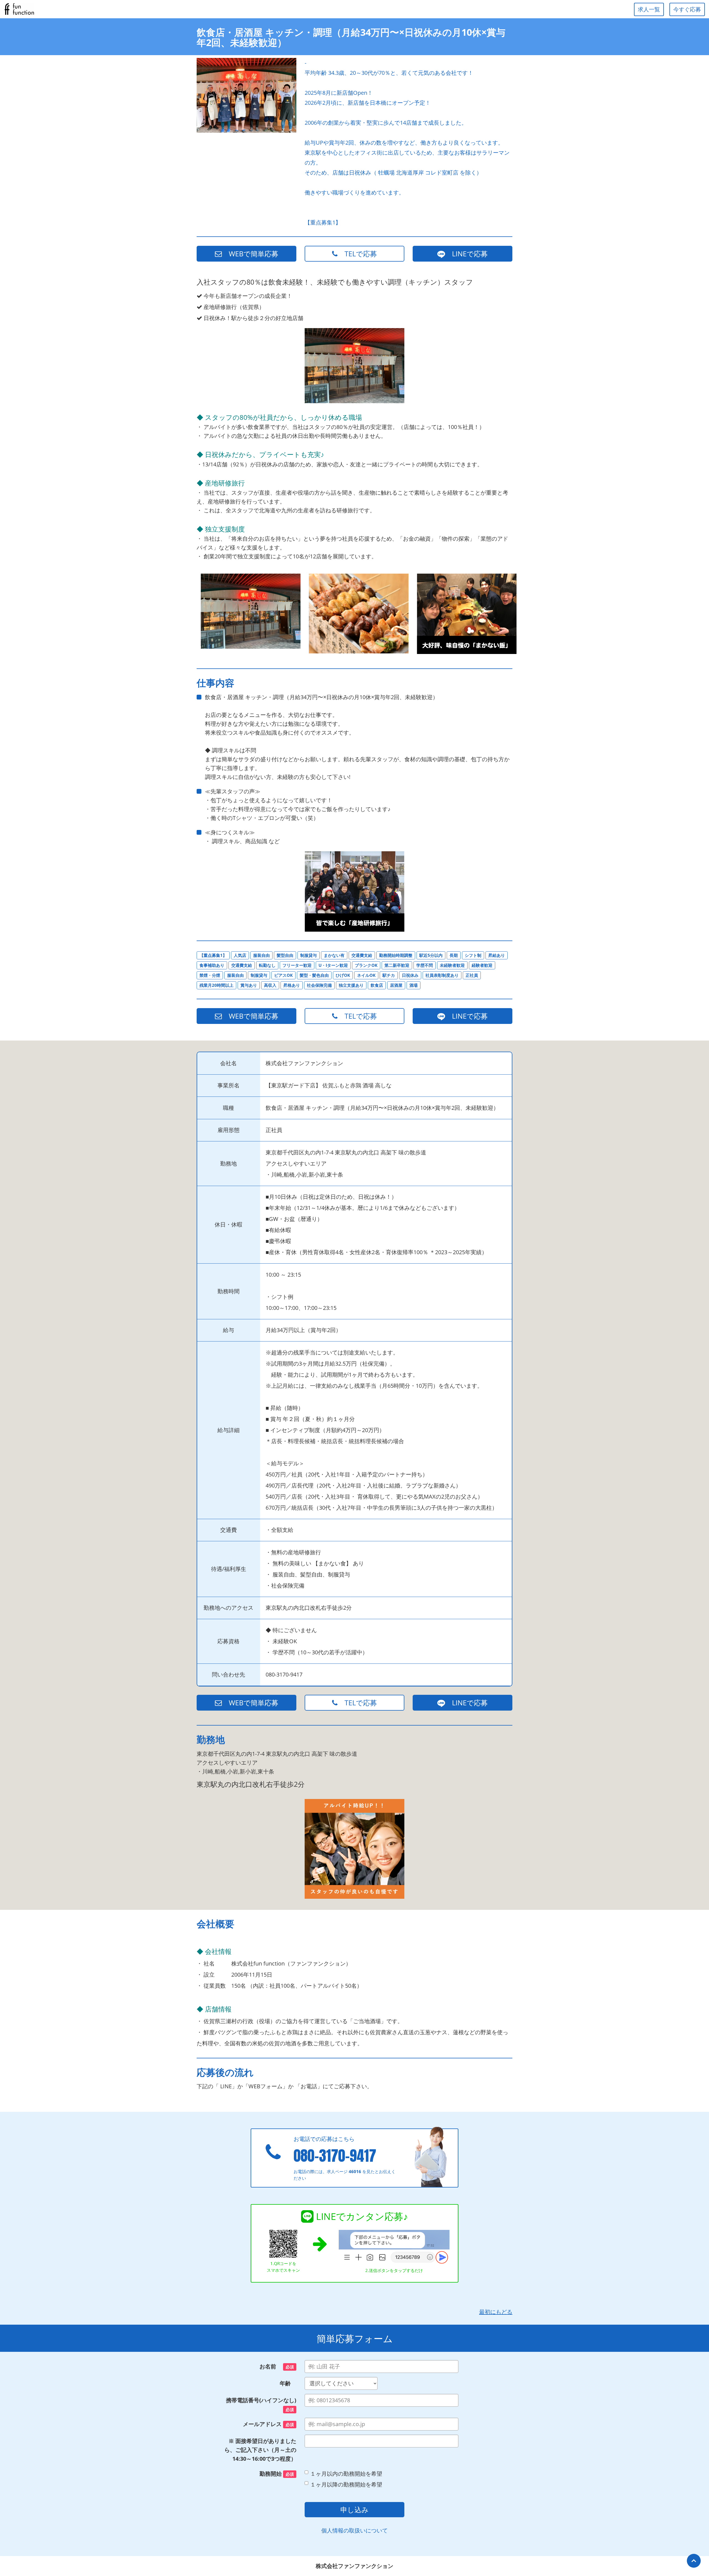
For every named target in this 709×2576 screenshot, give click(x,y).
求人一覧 (649, 9)
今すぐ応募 (687, 9)
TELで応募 (357, 254)
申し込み (354, 2509)
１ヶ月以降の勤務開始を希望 (346, 2484)
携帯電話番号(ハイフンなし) (261, 2404)
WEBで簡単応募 (250, 254)
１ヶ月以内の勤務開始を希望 (346, 2474)
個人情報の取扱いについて (354, 2530)
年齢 (288, 2383)
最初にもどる (496, 2312)
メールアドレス (268, 2424)
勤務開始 (277, 2474)
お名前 (277, 2366)
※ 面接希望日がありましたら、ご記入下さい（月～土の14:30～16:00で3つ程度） (260, 2450)
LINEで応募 (466, 254)
